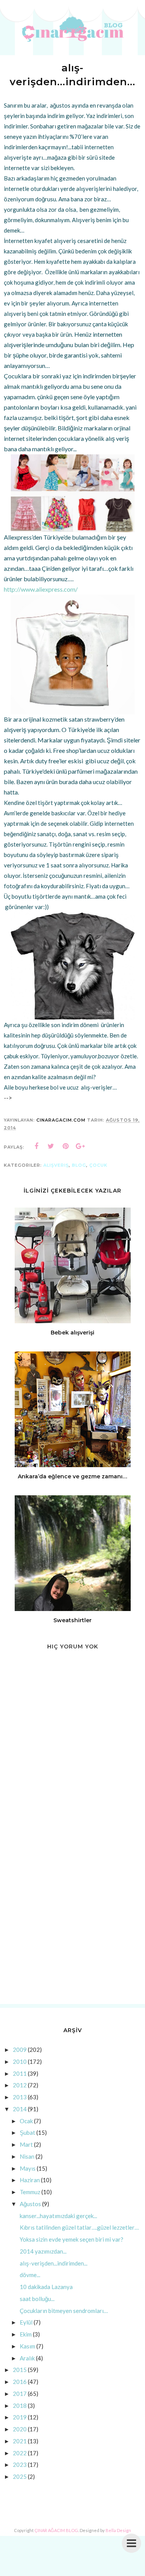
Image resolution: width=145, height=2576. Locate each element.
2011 (20, 2073)
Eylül (26, 2322)
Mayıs (28, 2168)
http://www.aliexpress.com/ (41, 589)
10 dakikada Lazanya (46, 2287)
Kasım (27, 2346)
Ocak (26, 2121)
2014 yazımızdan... (43, 2251)
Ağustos (30, 2204)
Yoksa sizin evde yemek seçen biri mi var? (72, 2239)
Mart (26, 2144)
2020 (20, 2429)
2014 (20, 2109)
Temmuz (30, 2192)
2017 (20, 2394)
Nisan (27, 2156)
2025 (20, 2476)
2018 (20, 2406)
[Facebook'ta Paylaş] (36, 1146)
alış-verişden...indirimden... (54, 2263)
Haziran (30, 2180)
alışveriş (56, 1165)
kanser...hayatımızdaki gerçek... (58, 2216)
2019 (20, 2417)
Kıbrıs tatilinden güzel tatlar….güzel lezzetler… (79, 2227)
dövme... (30, 2275)
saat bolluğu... (37, 2299)
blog (79, 1165)
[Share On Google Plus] (80, 1146)
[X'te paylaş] (51, 1146)
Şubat (27, 2132)
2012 (20, 2085)
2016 (20, 2382)
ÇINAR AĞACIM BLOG (56, 2530)
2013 (20, 2097)
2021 (20, 2441)
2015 (20, 2370)
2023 (20, 2465)
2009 (20, 2050)
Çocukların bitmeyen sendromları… (64, 2311)
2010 (20, 2061)
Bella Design (118, 2530)
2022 (20, 2453)
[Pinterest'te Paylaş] (66, 1146)
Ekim (26, 2334)
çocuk (98, 1165)
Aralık (27, 2358)
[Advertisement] (72, 1920)
